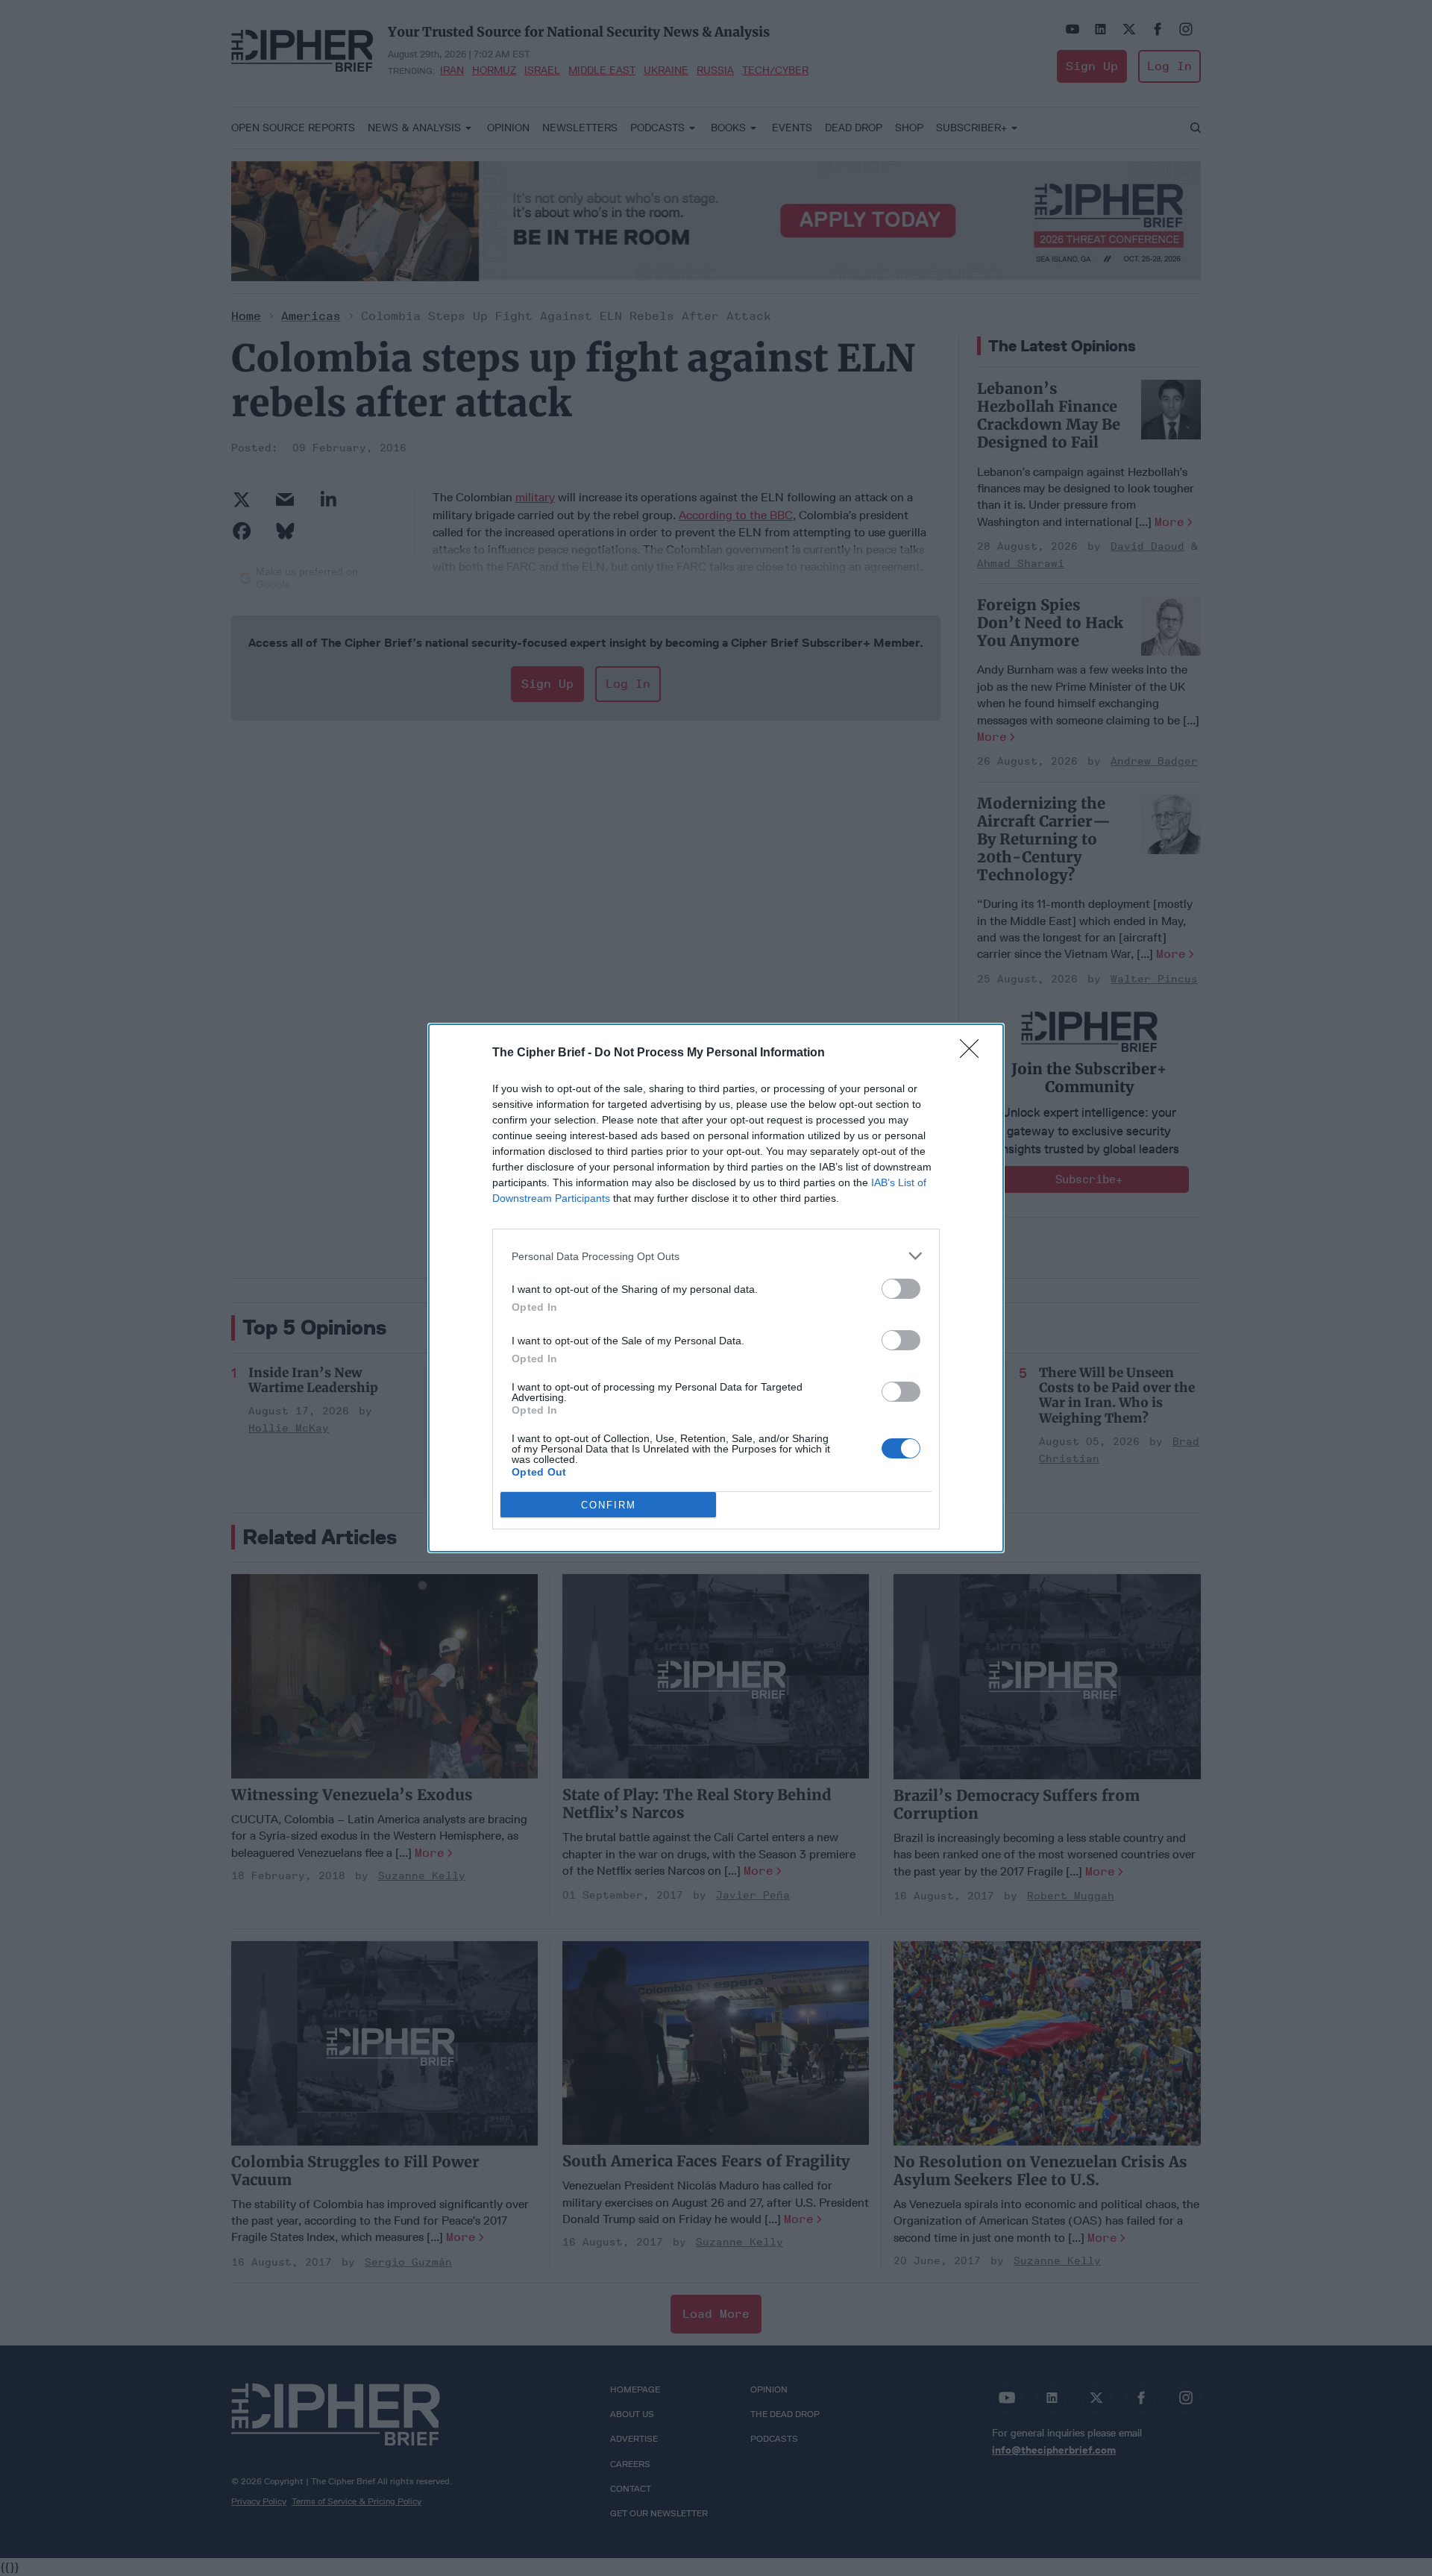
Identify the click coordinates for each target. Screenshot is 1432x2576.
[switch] (901, 1289)
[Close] (974, 1053)
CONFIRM (609, 1505)
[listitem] (716, 1256)
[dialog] (716, 1288)
